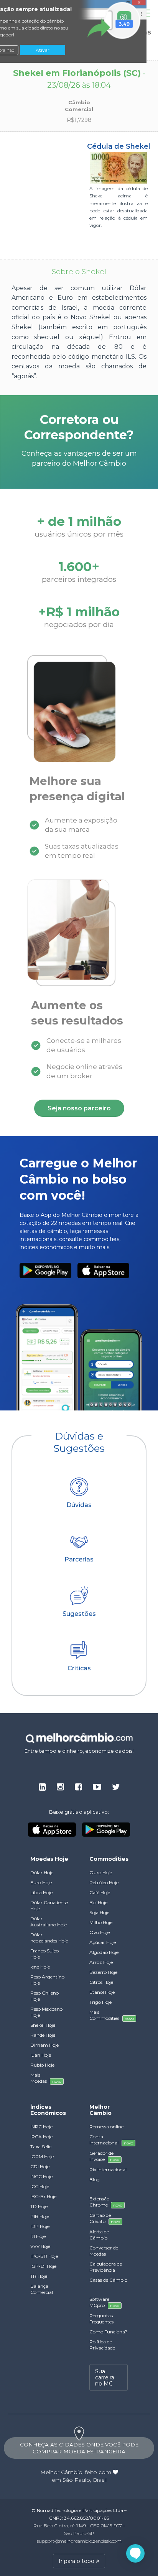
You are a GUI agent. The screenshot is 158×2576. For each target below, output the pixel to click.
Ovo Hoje (100, 1932)
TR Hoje (39, 2276)
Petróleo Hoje (104, 1882)
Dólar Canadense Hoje (49, 1905)
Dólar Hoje (42, 1872)
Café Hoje (100, 1892)
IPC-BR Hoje (44, 2256)
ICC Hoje (40, 2186)
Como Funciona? (108, 2332)
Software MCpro (104, 2302)
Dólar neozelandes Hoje (49, 1938)
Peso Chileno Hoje (44, 1996)
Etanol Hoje (102, 1992)
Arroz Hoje (101, 1962)
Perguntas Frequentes (101, 2319)
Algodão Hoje (104, 1952)
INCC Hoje (41, 2176)
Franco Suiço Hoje (44, 1954)
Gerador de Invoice (104, 2156)
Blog (95, 2180)
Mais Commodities (109, 2015)
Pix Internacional (108, 2170)
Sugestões (79, 1614)
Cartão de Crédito (105, 2218)
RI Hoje (38, 2236)
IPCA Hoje (41, 2137)
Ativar (43, 50)
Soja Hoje (99, 1912)
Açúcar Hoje (103, 1942)
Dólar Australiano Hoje (49, 1922)
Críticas (79, 1668)
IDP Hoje (40, 2226)
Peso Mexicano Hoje (46, 2012)
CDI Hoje (40, 2166)
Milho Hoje (101, 1922)
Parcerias (79, 1559)
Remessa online (106, 2127)
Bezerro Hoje (103, 1972)
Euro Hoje (41, 1882)
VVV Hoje (40, 2246)
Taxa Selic (41, 2147)
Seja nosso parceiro (79, 1108)
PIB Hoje (40, 2216)
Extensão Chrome (106, 2202)
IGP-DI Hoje (43, 2266)
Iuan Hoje (41, 2055)
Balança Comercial (42, 2289)
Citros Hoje (101, 1982)
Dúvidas (79, 1505)
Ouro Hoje (101, 1872)
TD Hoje (39, 2206)
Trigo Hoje (100, 2002)
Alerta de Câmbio (99, 2235)
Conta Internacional (109, 2140)
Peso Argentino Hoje (47, 1980)
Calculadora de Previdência (106, 2267)
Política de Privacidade (102, 2345)
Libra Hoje (41, 1892)
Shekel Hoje (43, 2025)
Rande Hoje (43, 2035)
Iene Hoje (40, 1967)
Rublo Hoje (42, 2065)
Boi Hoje (98, 1902)
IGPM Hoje (42, 2157)
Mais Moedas (46, 2078)
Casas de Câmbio (108, 2280)
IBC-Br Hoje (43, 2196)
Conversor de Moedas (104, 2251)
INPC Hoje (41, 2127)
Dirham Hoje (44, 2045)
